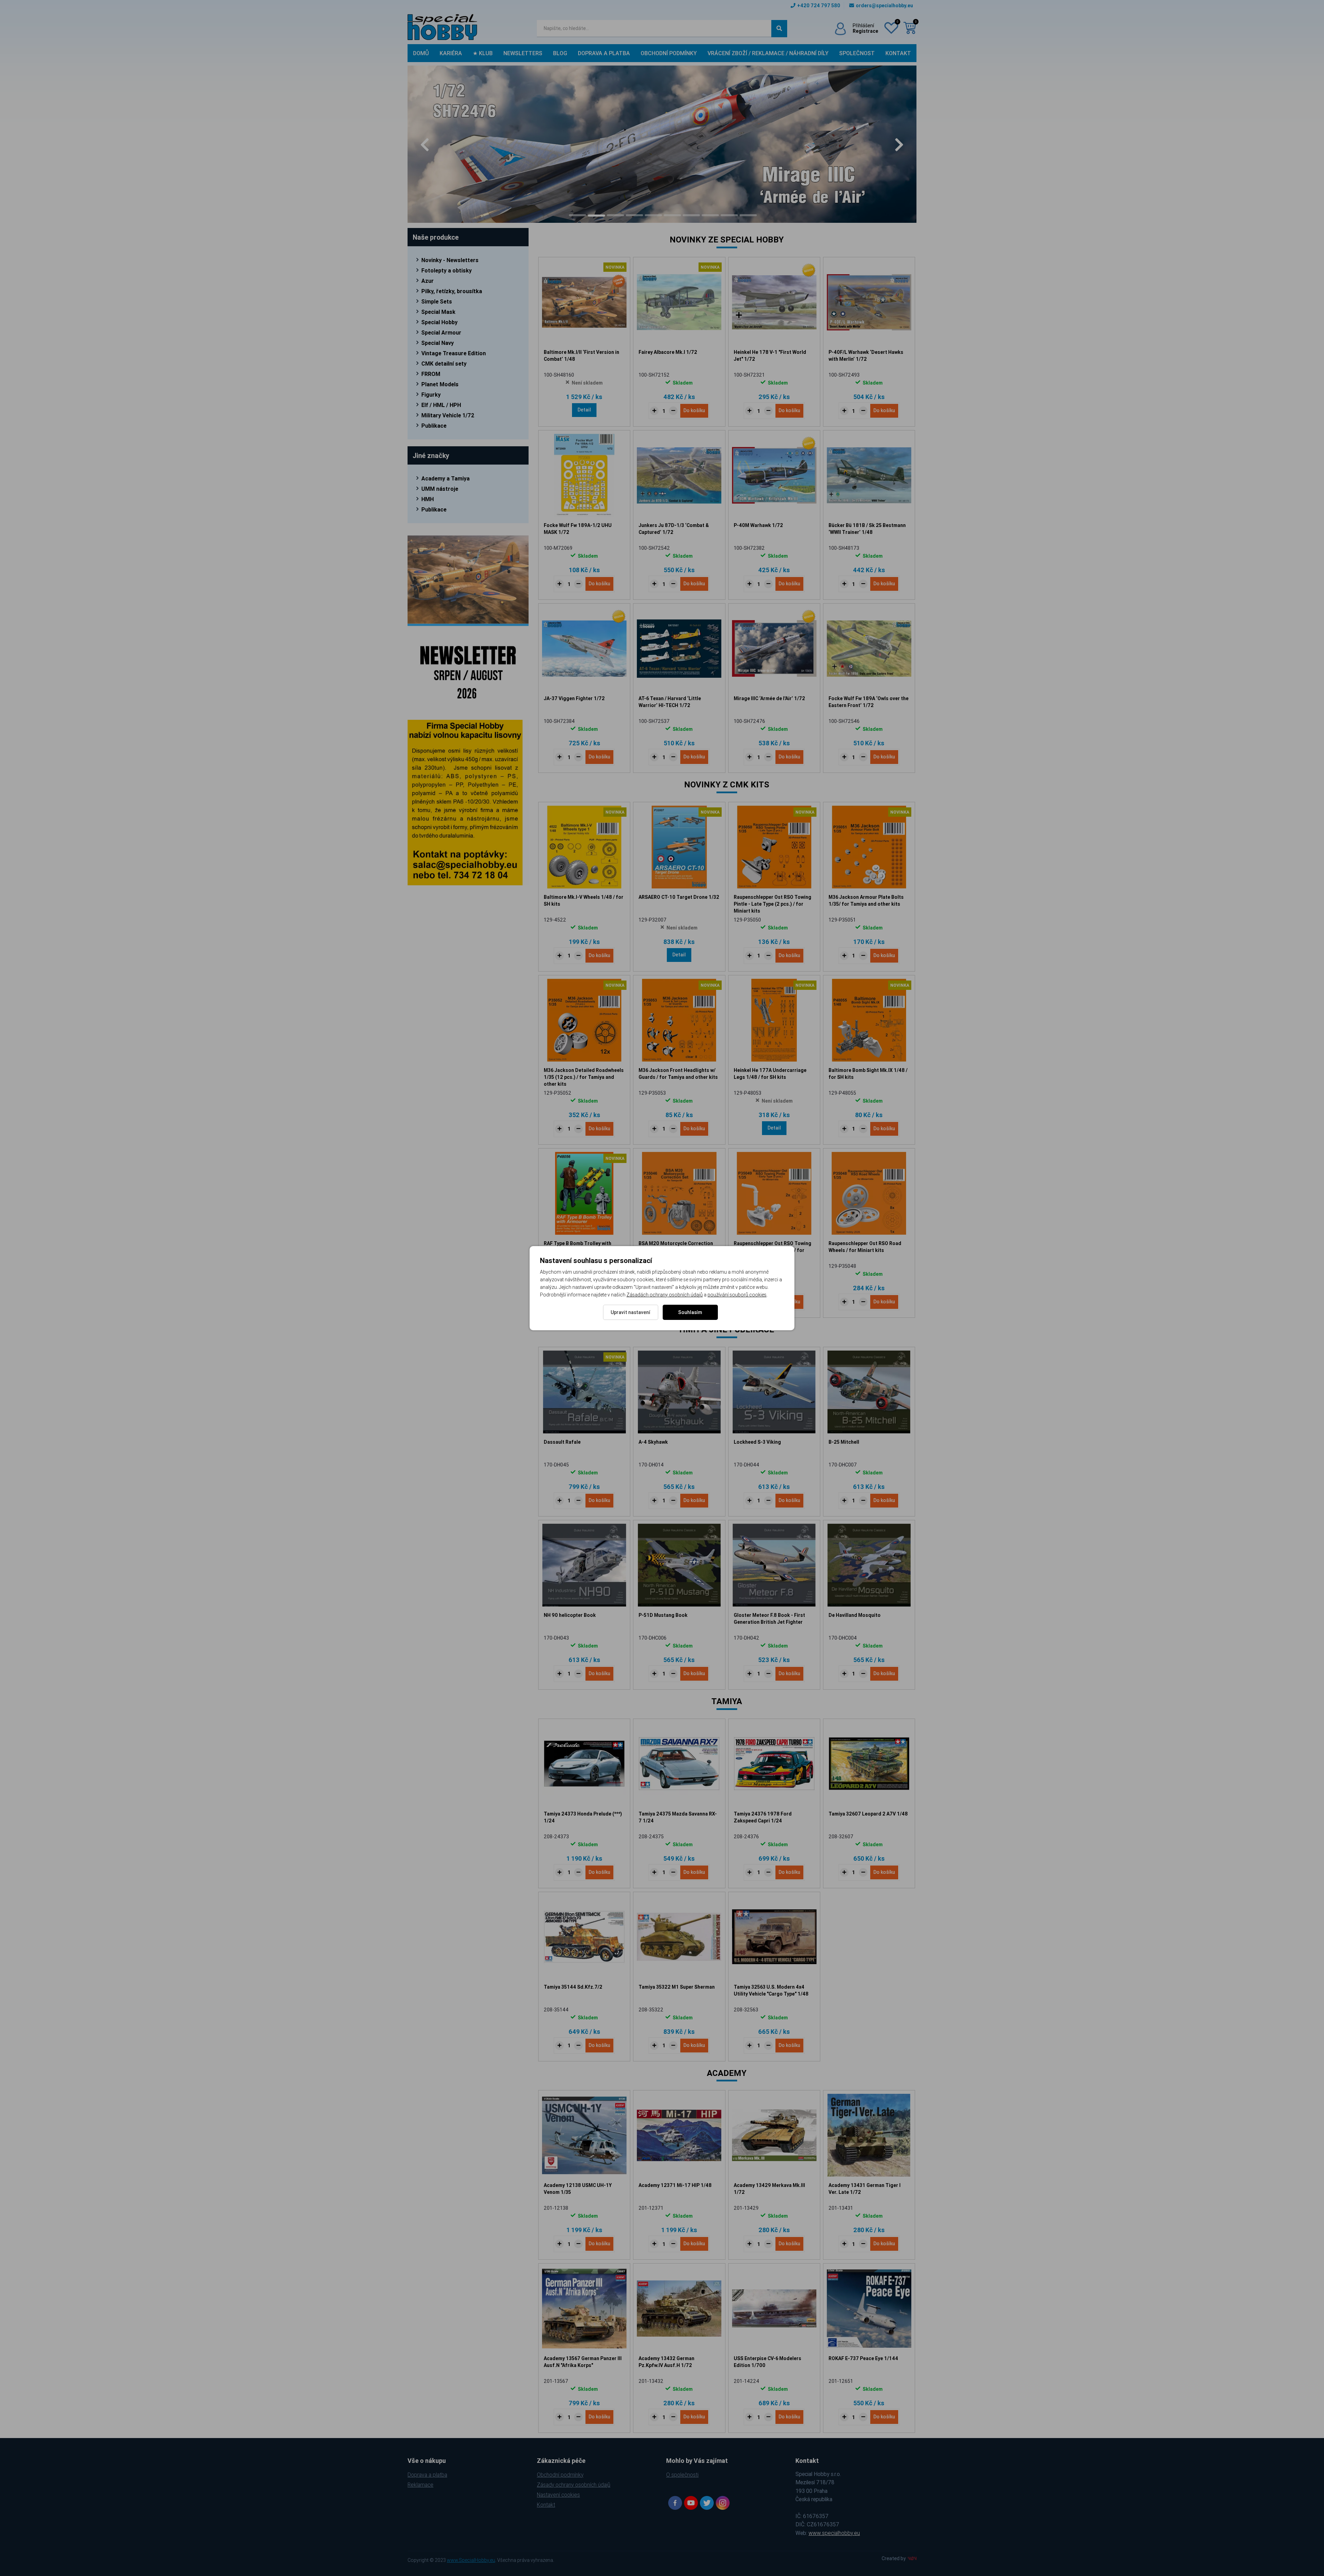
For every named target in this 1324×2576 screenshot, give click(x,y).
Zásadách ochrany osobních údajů (665, 1295)
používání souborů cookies (737, 1295)
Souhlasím (690, 1312)
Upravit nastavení (630, 1312)
